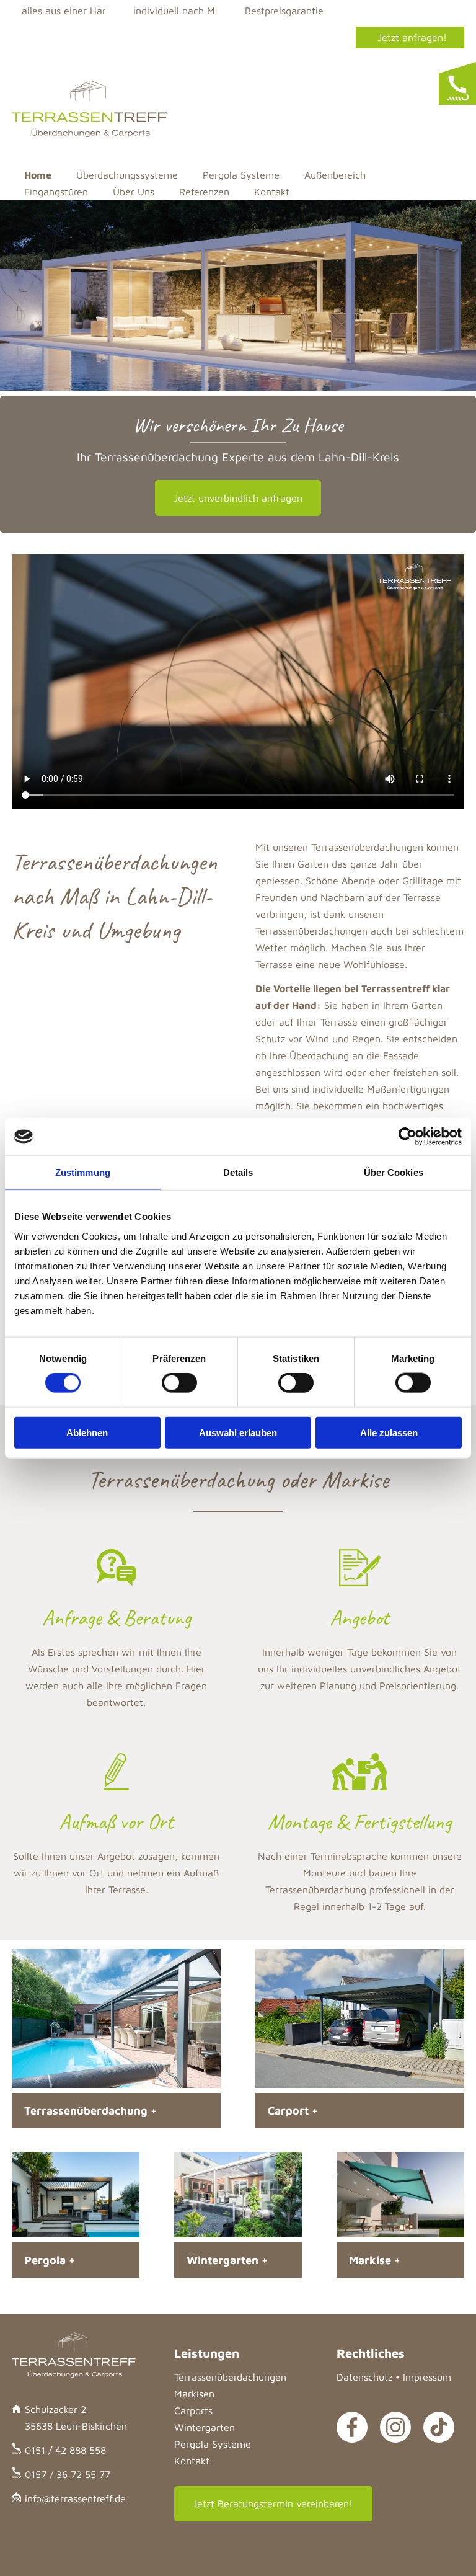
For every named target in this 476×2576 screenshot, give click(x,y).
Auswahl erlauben (238, 1432)
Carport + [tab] (293, 2111)
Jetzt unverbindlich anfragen (238, 498)
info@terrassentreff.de (75, 2498)
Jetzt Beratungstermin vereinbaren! (273, 2503)
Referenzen (204, 192)
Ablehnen (87, 1432)
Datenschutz (364, 2377)
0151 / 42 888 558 (298, 37)
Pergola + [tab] (50, 2260)
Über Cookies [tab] (394, 1172)
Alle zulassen (389, 1432)
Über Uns (134, 192)
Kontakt (272, 192)
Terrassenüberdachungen (230, 2377)
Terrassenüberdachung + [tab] (90, 2111)
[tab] (457, 84)
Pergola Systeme (241, 175)
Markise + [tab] (375, 2260)
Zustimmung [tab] (83, 1172)
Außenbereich (335, 175)
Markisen (194, 2394)
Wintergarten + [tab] (227, 2260)
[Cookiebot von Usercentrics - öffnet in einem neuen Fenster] (408, 1137)
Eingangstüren (56, 192)
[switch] (179, 1383)
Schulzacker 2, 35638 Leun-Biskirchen (135, 37)
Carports (193, 2410)
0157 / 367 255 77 (407, 64)
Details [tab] (238, 1172)
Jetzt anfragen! (412, 37)
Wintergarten (205, 2427)
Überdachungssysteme (127, 175)
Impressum (427, 2377)
